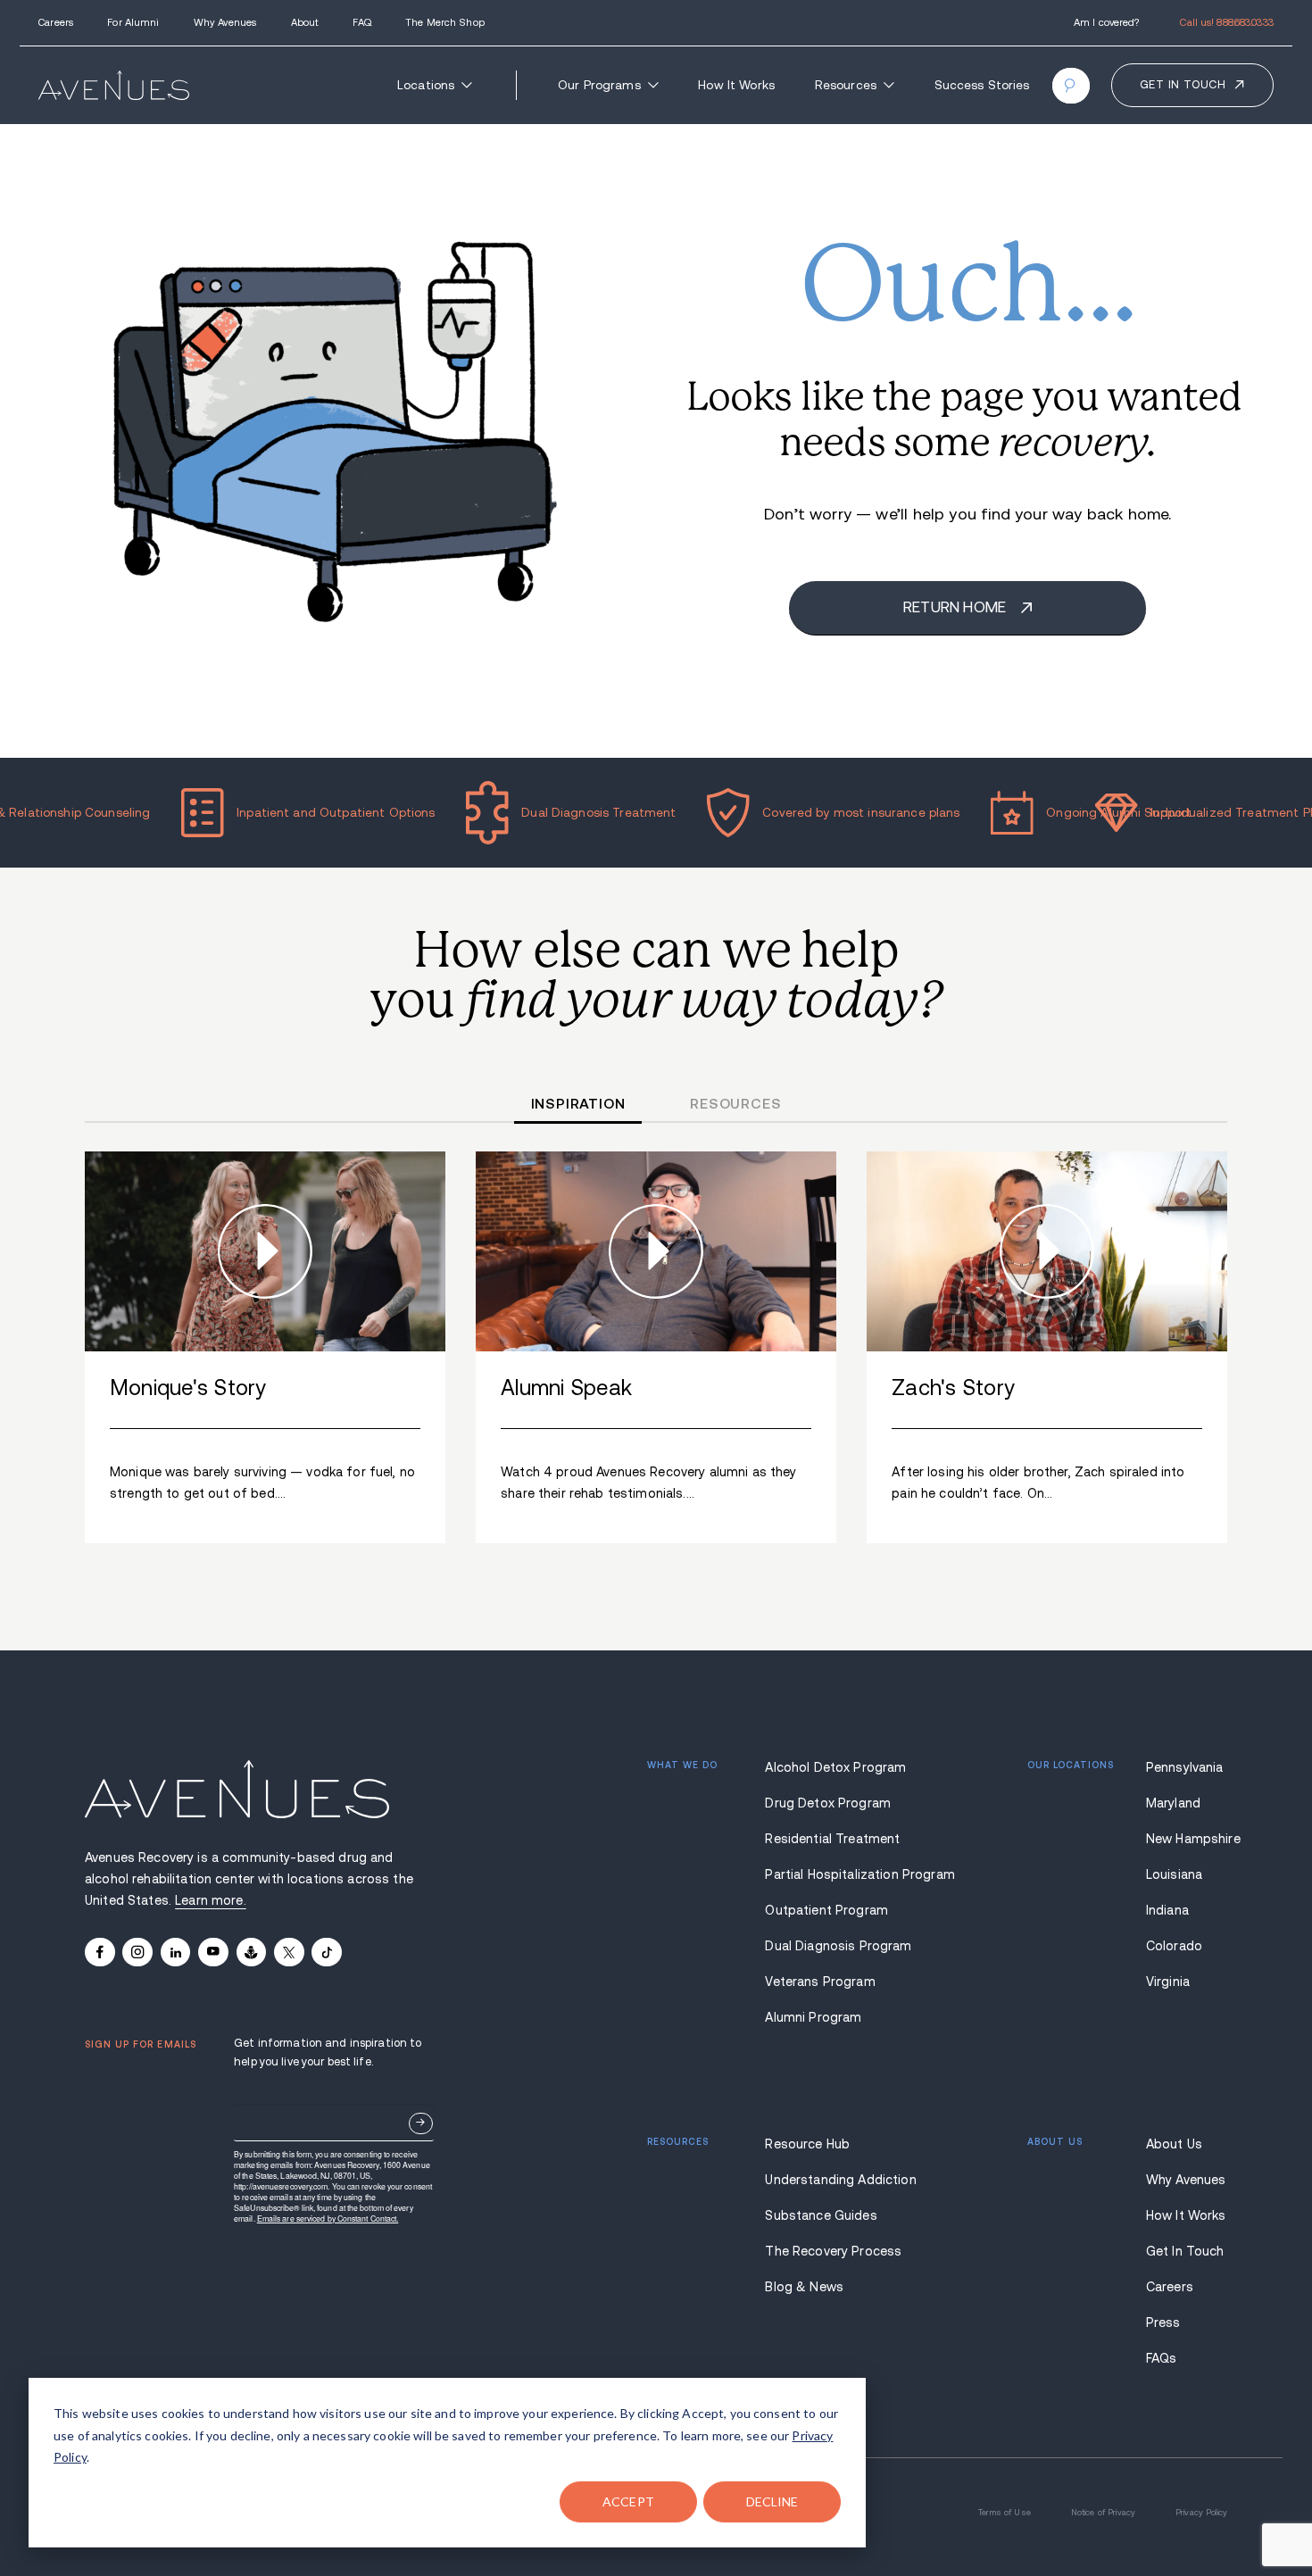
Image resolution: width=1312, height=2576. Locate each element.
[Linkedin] (176, 1952)
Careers (56, 22)
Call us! (1226, 22)
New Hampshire (1187, 1839)
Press (1163, 2323)
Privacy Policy (1201, 2513)
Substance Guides (821, 2215)
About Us (1174, 2144)
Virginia (1168, 1982)
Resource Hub (807, 2144)
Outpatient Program (826, 1910)
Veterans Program (820, 1982)
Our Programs (599, 85)
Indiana (1167, 1910)
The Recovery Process (833, 2251)
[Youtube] (213, 1952)
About (305, 22)
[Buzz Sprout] (252, 1952)
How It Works (736, 85)
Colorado (1174, 1946)
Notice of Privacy (1103, 2513)
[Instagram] (137, 1952)
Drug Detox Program (828, 1803)
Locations (426, 85)
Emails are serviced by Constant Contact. (328, 2218)
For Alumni (133, 22)
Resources (846, 85)
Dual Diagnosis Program (837, 1946)
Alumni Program (813, 2017)
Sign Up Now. (420, 2123)
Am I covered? (1106, 22)
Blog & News (804, 2287)
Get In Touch (1185, 2251)
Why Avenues (225, 22)
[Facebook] (100, 1952)
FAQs (1162, 2358)
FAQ (361, 22)
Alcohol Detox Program (835, 1767)
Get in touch (1183, 85)
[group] (265, 1347)
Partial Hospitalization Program (837, 1874)
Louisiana (1174, 1874)
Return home (956, 607)
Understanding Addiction (837, 2180)
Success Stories (982, 85)
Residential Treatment (832, 1839)
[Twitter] (289, 1952)
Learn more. (211, 1900)
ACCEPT (628, 2501)
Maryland (1173, 1803)
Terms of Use (1005, 2513)
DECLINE (772, 2501)
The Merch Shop (445, 22)
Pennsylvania (1185, 1767)
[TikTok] (327, 1952)
